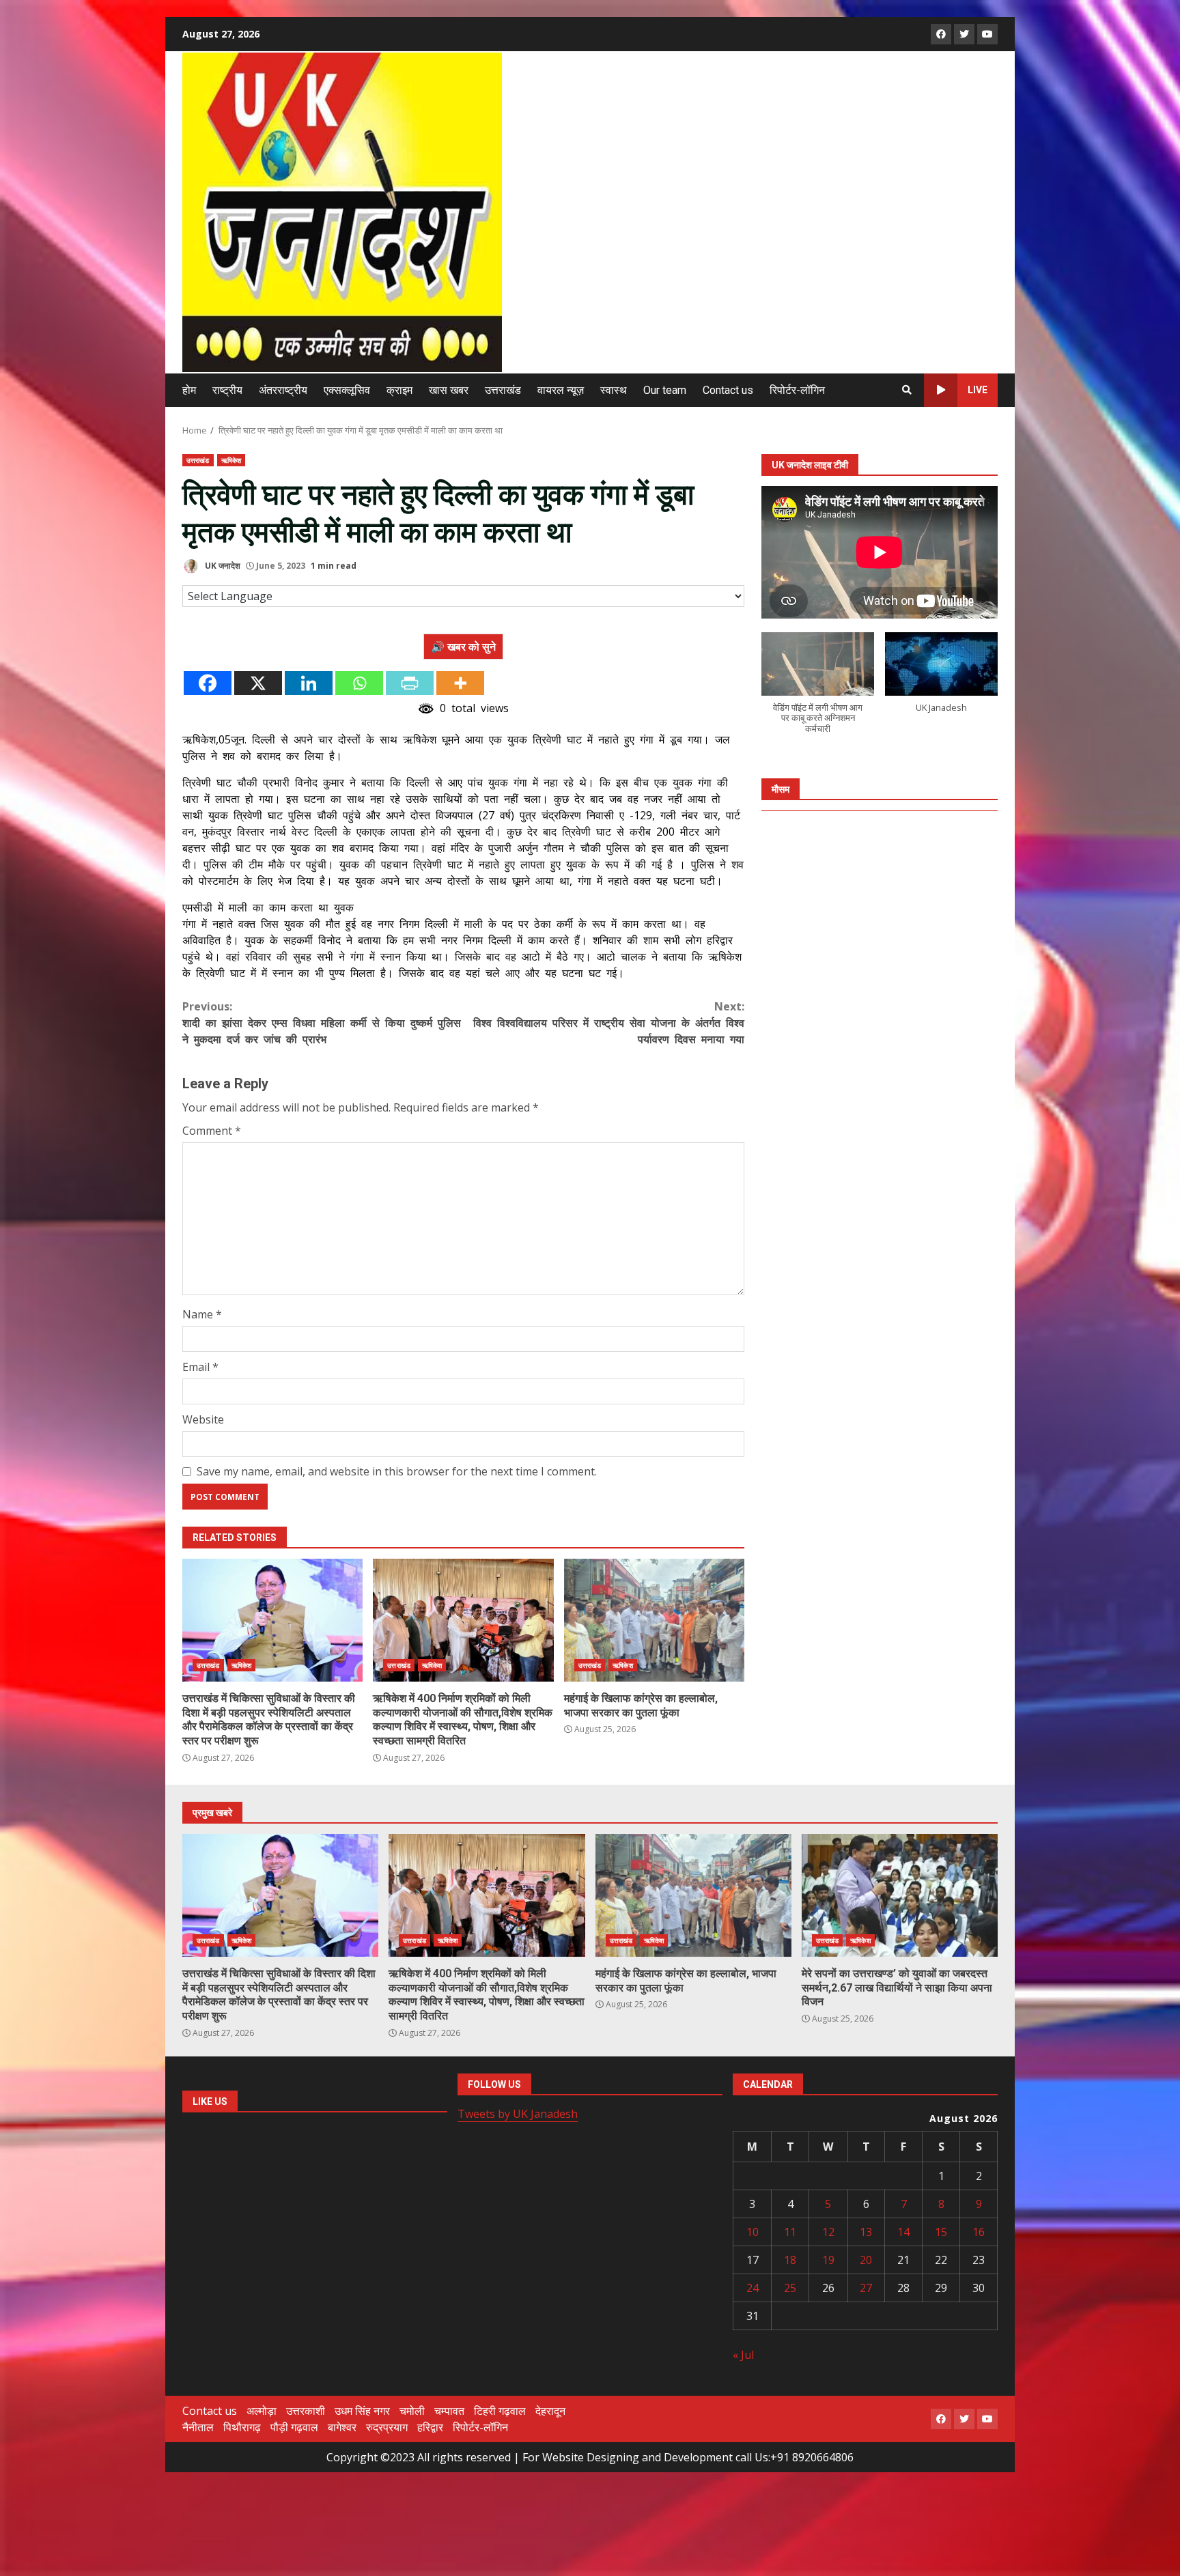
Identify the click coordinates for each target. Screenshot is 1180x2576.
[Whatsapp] (359, 683)
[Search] (907, 390)
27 (866, 2288)
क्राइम (399, 390)
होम (189, 390)
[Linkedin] (309, 683)
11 (790, 2232)
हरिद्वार (430, 2427)
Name (202, 1314)
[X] (258, 683)
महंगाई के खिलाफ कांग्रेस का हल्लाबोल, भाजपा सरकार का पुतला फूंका (654, 1620)
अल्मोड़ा (262, 2411)
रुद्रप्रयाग (387, 2427)
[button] (818, 690)
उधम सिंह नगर (362, 2411)
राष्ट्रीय (227, 390)
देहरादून (550, 2411)
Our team (665, 390)
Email (200, 1367)
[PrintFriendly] (410, 683)
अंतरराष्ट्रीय (283, 390)
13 (866, 2232)
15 (941, 2232)
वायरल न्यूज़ (561, 390)
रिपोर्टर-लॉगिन (797, 390)
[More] (460, 683)
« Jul (743, 2355)
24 (753, 2288)
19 (828, 2260)
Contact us (728, 390)
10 (753, 2232)
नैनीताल (198, 2427)
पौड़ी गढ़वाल (294, 2427)
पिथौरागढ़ (242, 2427)
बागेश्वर (342, 2427)
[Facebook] (208, 683)
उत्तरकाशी (306, 2411)
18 (790, 2260)
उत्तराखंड (503, 390)
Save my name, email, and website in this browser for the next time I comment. (397, 1471)
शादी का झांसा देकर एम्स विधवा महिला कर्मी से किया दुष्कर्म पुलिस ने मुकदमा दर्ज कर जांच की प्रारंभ (322, 1023)
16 (979, 2232)
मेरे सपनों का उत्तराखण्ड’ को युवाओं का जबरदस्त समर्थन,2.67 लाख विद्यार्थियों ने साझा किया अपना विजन (900, 1895)
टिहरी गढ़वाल (500, 2411)
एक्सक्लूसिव (347, 390)
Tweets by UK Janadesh (518, 2114)
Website (203, 1419)
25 (790, 2288)
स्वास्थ (614, 390)
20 (866, 2260)
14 (903, 2232)
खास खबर (449, 390)
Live (978, 390)
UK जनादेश (222, 566)
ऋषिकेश (231, 460)
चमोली (412, 2411)
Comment (212, 1131)
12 (828, 2232)
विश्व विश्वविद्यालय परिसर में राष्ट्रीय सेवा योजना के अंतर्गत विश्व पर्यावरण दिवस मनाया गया (609, 1023)
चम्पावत (449, 2411)
